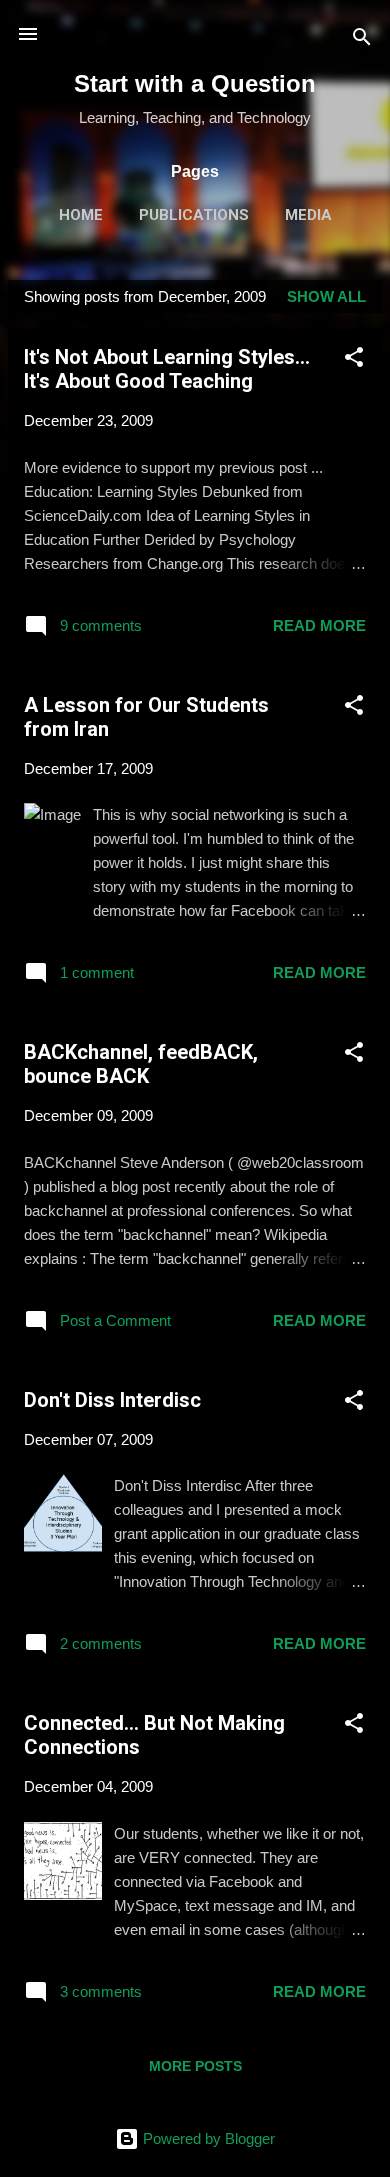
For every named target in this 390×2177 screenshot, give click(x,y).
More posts (195, 2066)
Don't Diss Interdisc (112, 1400)
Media (308, 215)
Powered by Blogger (207, 2138)
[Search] (362, 40)
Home (81, 215)
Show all (326, 296)
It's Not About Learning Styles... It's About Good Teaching (167, 369)
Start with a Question (195, 83)
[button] (354, 360)
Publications (194, 215)
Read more (319, 625)
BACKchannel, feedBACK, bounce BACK (141, 1064)
